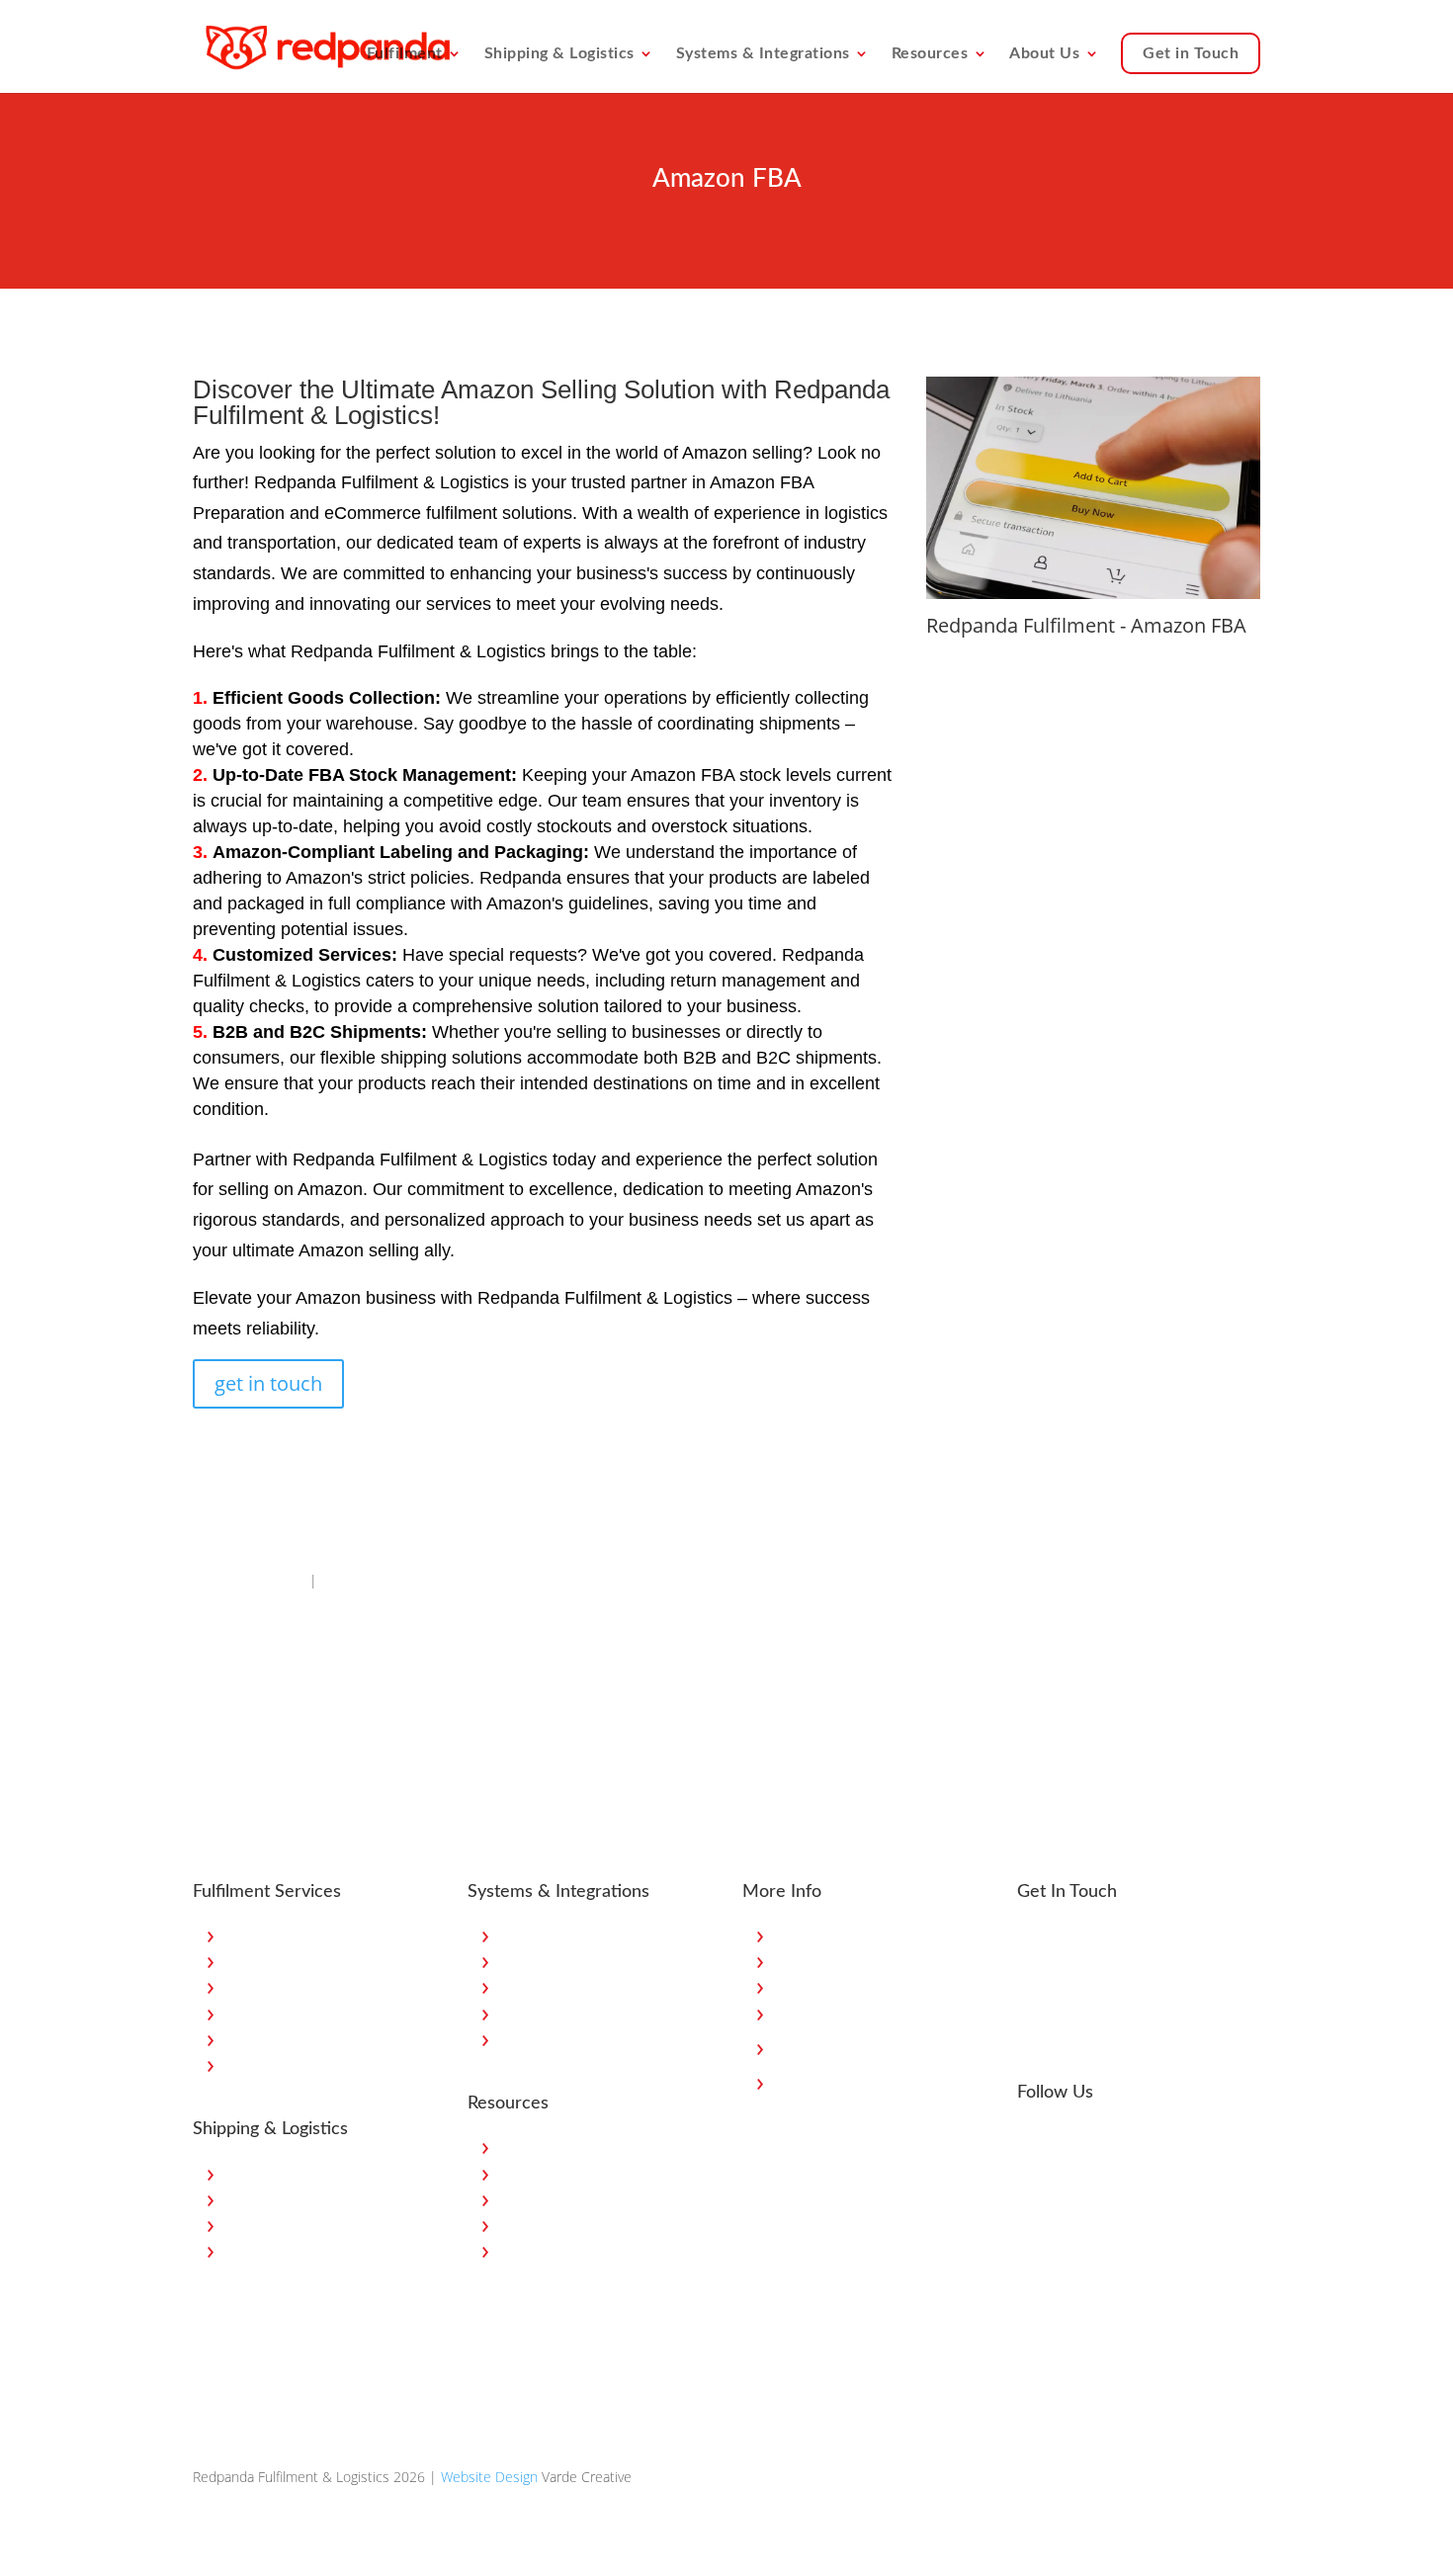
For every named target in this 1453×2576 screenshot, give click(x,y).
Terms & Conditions (835, 2082)
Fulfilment (405, 54)
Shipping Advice (547, 2199)
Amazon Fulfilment (249, 1580)
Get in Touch (1191, 53)
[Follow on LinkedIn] (1074, 2143)
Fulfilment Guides (553, 2173)
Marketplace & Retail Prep (304, 1986)
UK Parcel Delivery (280, 2173)
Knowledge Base (550, 2147)
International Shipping (292, 2199)
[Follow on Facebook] (1033, 2143)
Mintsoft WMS (543, 2013)
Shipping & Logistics (559, 54)
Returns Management (291, 2064)
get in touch (268, 1383)
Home (793, 1935)
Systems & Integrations (763, 54)
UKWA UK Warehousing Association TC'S (846, 2048)
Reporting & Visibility (562, 2039)
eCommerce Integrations (576, 1935)
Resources (930, 54)
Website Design (489, 2477)
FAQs (515, 2250)
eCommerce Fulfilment (295, 1935)
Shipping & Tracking (559, 1986)
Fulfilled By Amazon (380, 1580)
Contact (798, 1986)
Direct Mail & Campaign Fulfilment (329, 2013)
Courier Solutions (278, 2225)
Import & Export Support (301, 2250)
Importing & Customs (565, 2225)
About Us (1044, 54)
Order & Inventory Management (598, 1961)
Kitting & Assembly (282, 2039)
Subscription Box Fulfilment (309, 1961)
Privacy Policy (814, 2013)
